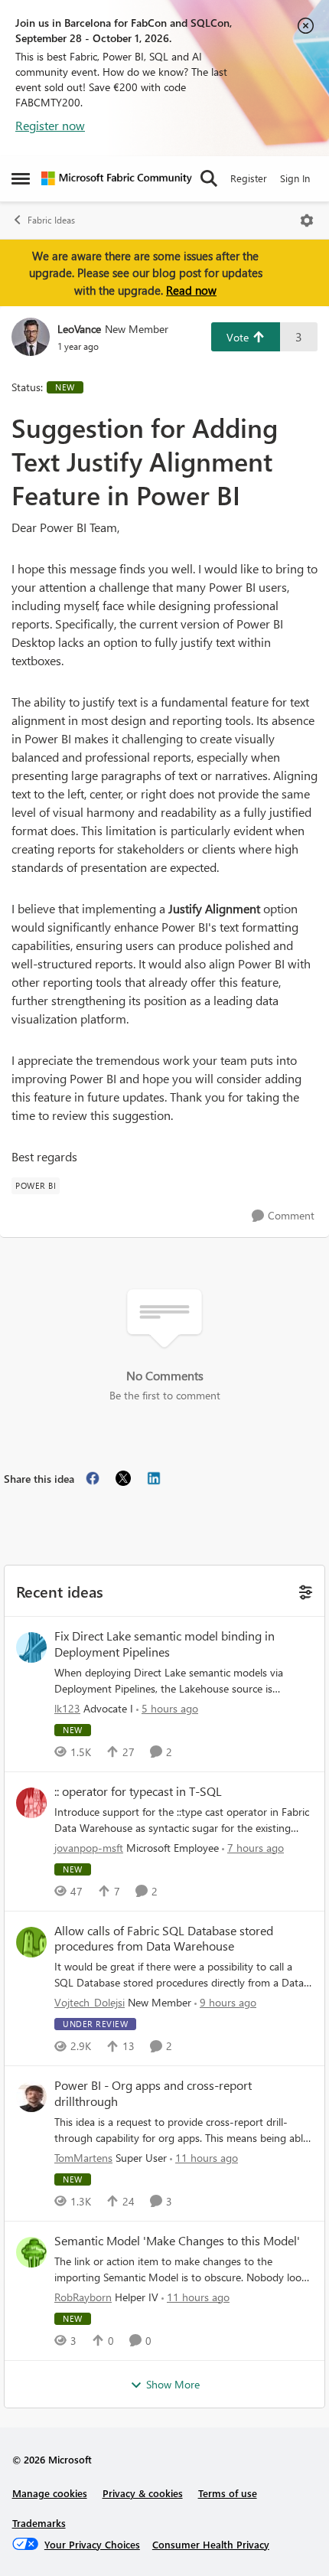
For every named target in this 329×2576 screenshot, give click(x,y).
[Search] (209, 178)
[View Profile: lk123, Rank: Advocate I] (31, 1647)
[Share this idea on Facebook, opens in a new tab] (93, 1478)
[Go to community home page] (117, 178)
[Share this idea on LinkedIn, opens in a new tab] (154, 1478)
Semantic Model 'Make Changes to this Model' (177, 2241)
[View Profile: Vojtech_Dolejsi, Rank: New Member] (31, 1942)
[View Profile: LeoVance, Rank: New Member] (31, 337)
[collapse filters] (303, 1590)
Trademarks (39, 2523)
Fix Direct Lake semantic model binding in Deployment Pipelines (164, 1644)
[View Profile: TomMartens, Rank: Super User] (31, 2097)
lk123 (67, 1708)
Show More (173, 2384)
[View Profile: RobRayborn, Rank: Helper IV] (31, 2252)
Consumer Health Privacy (211, 2544)
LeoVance (79, 329)
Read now (191, 290)
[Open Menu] (307, 220)
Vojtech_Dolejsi (90, 2002)
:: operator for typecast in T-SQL (138, 1791)
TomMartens (83, 2158)
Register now (50, 125)
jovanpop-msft (89, 1848)
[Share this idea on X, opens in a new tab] (123, 1478)
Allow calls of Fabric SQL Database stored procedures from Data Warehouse (164, 1939)
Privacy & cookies (143, 2493)
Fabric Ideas (51, 220)
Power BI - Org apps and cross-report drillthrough (153, 2093)
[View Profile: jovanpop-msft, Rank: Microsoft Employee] (31, 1803)
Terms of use (228, 2493)
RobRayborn (83, 2297)
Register (249, 178)
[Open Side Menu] (21, 178)
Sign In (295, 178)
